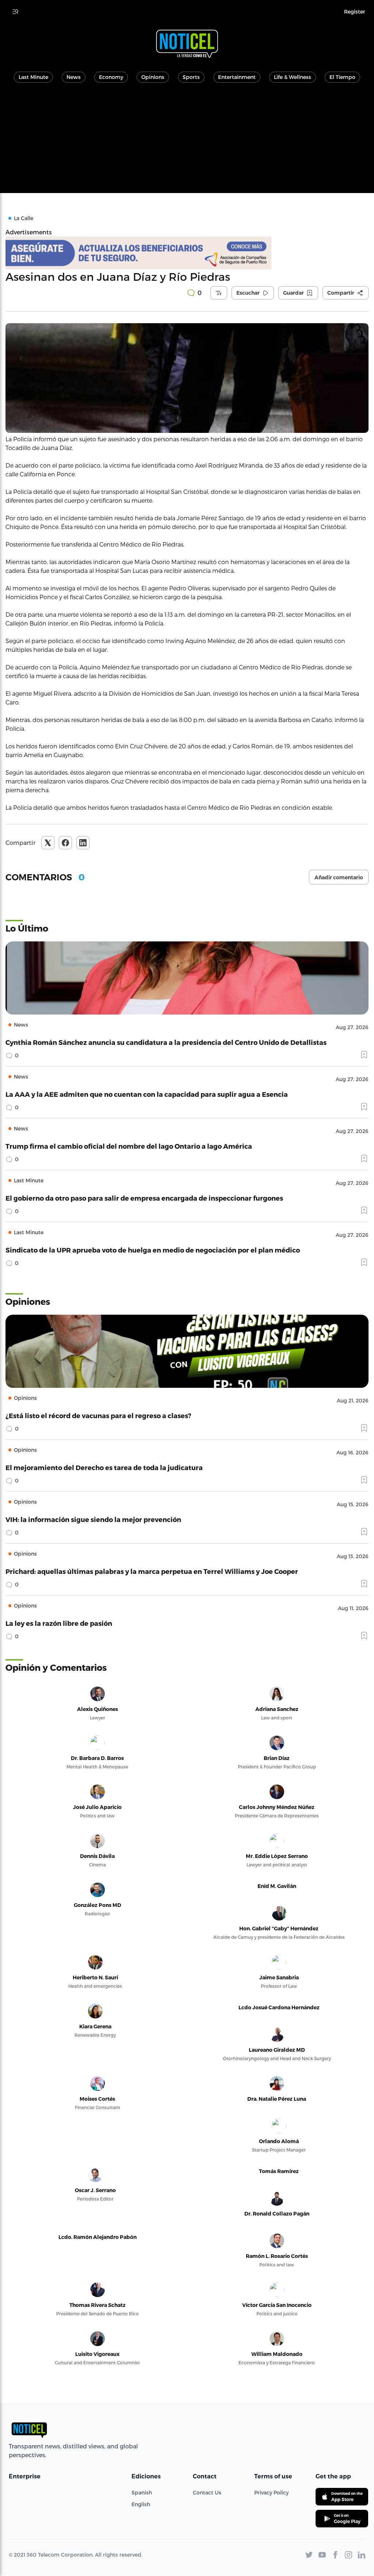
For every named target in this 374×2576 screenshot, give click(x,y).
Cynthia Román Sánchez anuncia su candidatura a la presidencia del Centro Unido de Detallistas (166, 1042)
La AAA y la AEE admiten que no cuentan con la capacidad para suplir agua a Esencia (147, 1094)
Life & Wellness (293, 77)
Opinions (153, 77)
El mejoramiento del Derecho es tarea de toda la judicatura (104, 1467)
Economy (111, 77)
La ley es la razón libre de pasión (59, 1623)
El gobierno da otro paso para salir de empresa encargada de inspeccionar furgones (144, 1198)
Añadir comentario (339, 877)
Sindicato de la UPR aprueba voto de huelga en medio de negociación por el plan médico (153, 1250)
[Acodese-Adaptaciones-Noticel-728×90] (187, 253)
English (141, 2504)
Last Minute (33, 77)
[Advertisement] (187, 142)
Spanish (142, 2492)
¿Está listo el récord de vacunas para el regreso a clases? (98, 1415)
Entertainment (237, 77)
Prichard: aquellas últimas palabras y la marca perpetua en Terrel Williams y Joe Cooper (152, 1571)
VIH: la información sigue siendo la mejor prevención (93, 1519)
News (74, 77)
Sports (191, 77)
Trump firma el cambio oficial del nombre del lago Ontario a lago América (129, 1146)
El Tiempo (342, 77)
